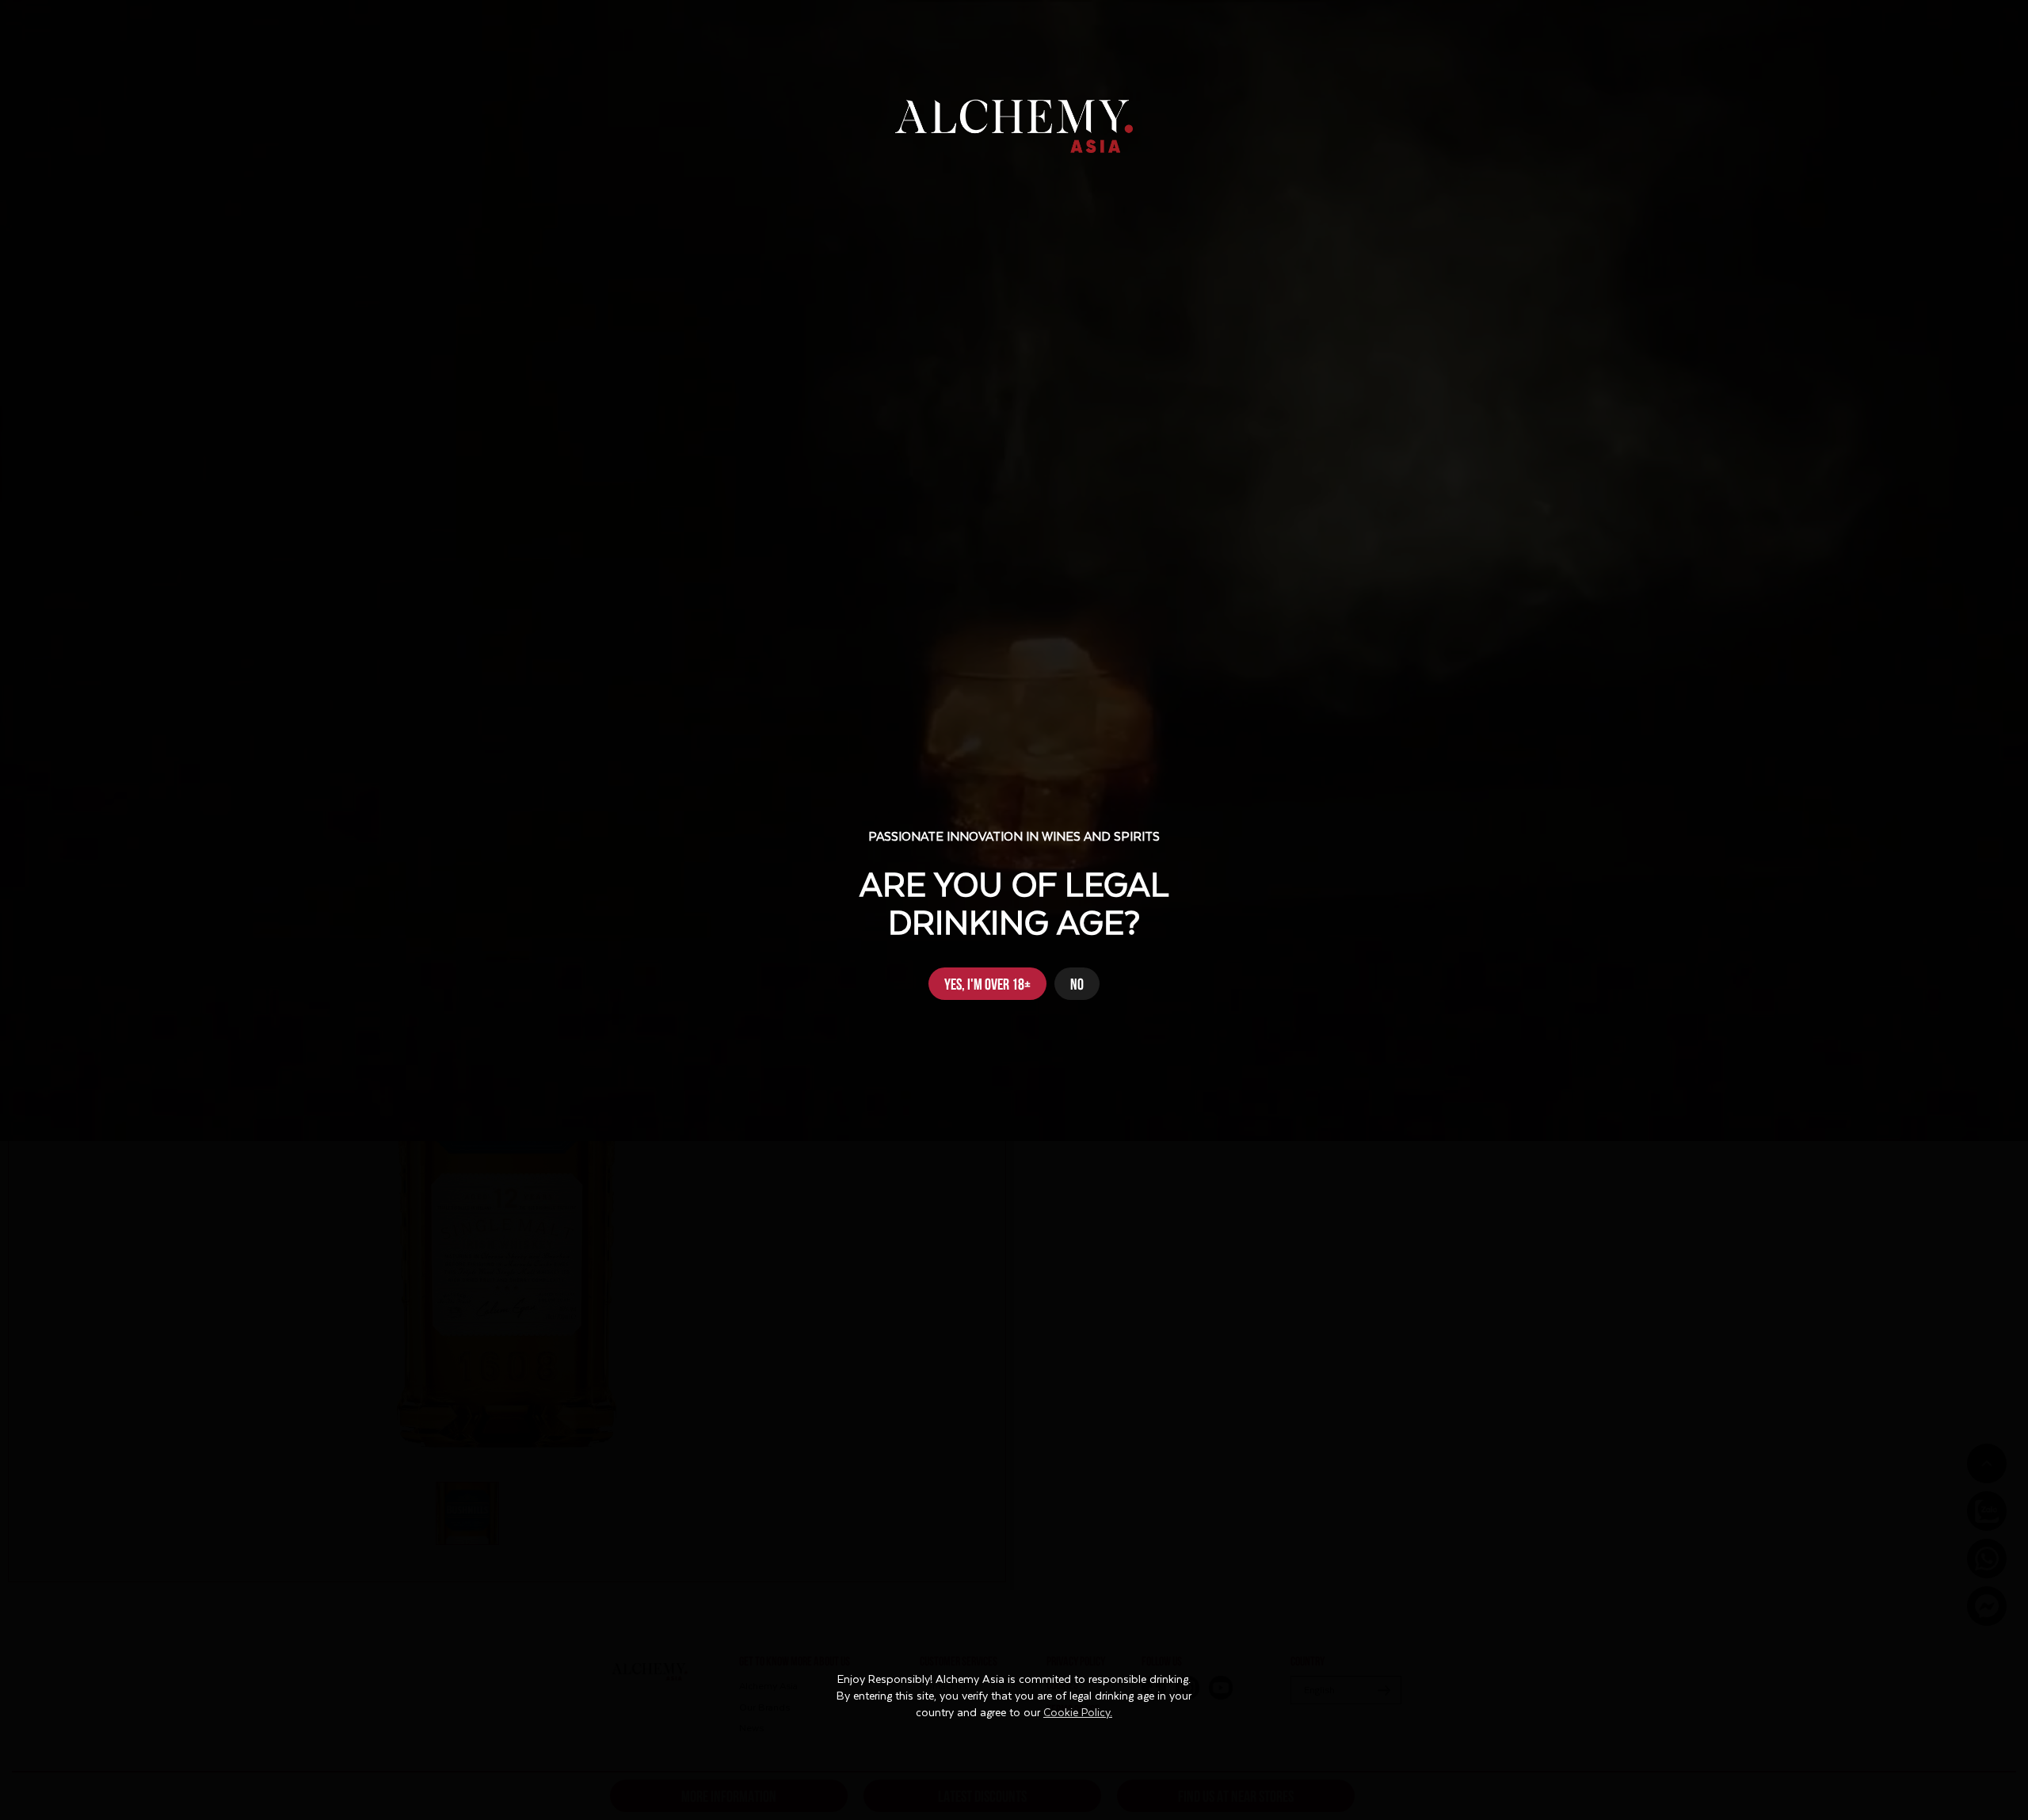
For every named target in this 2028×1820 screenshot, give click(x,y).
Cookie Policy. (1078, 1713)
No (1077, 983)
